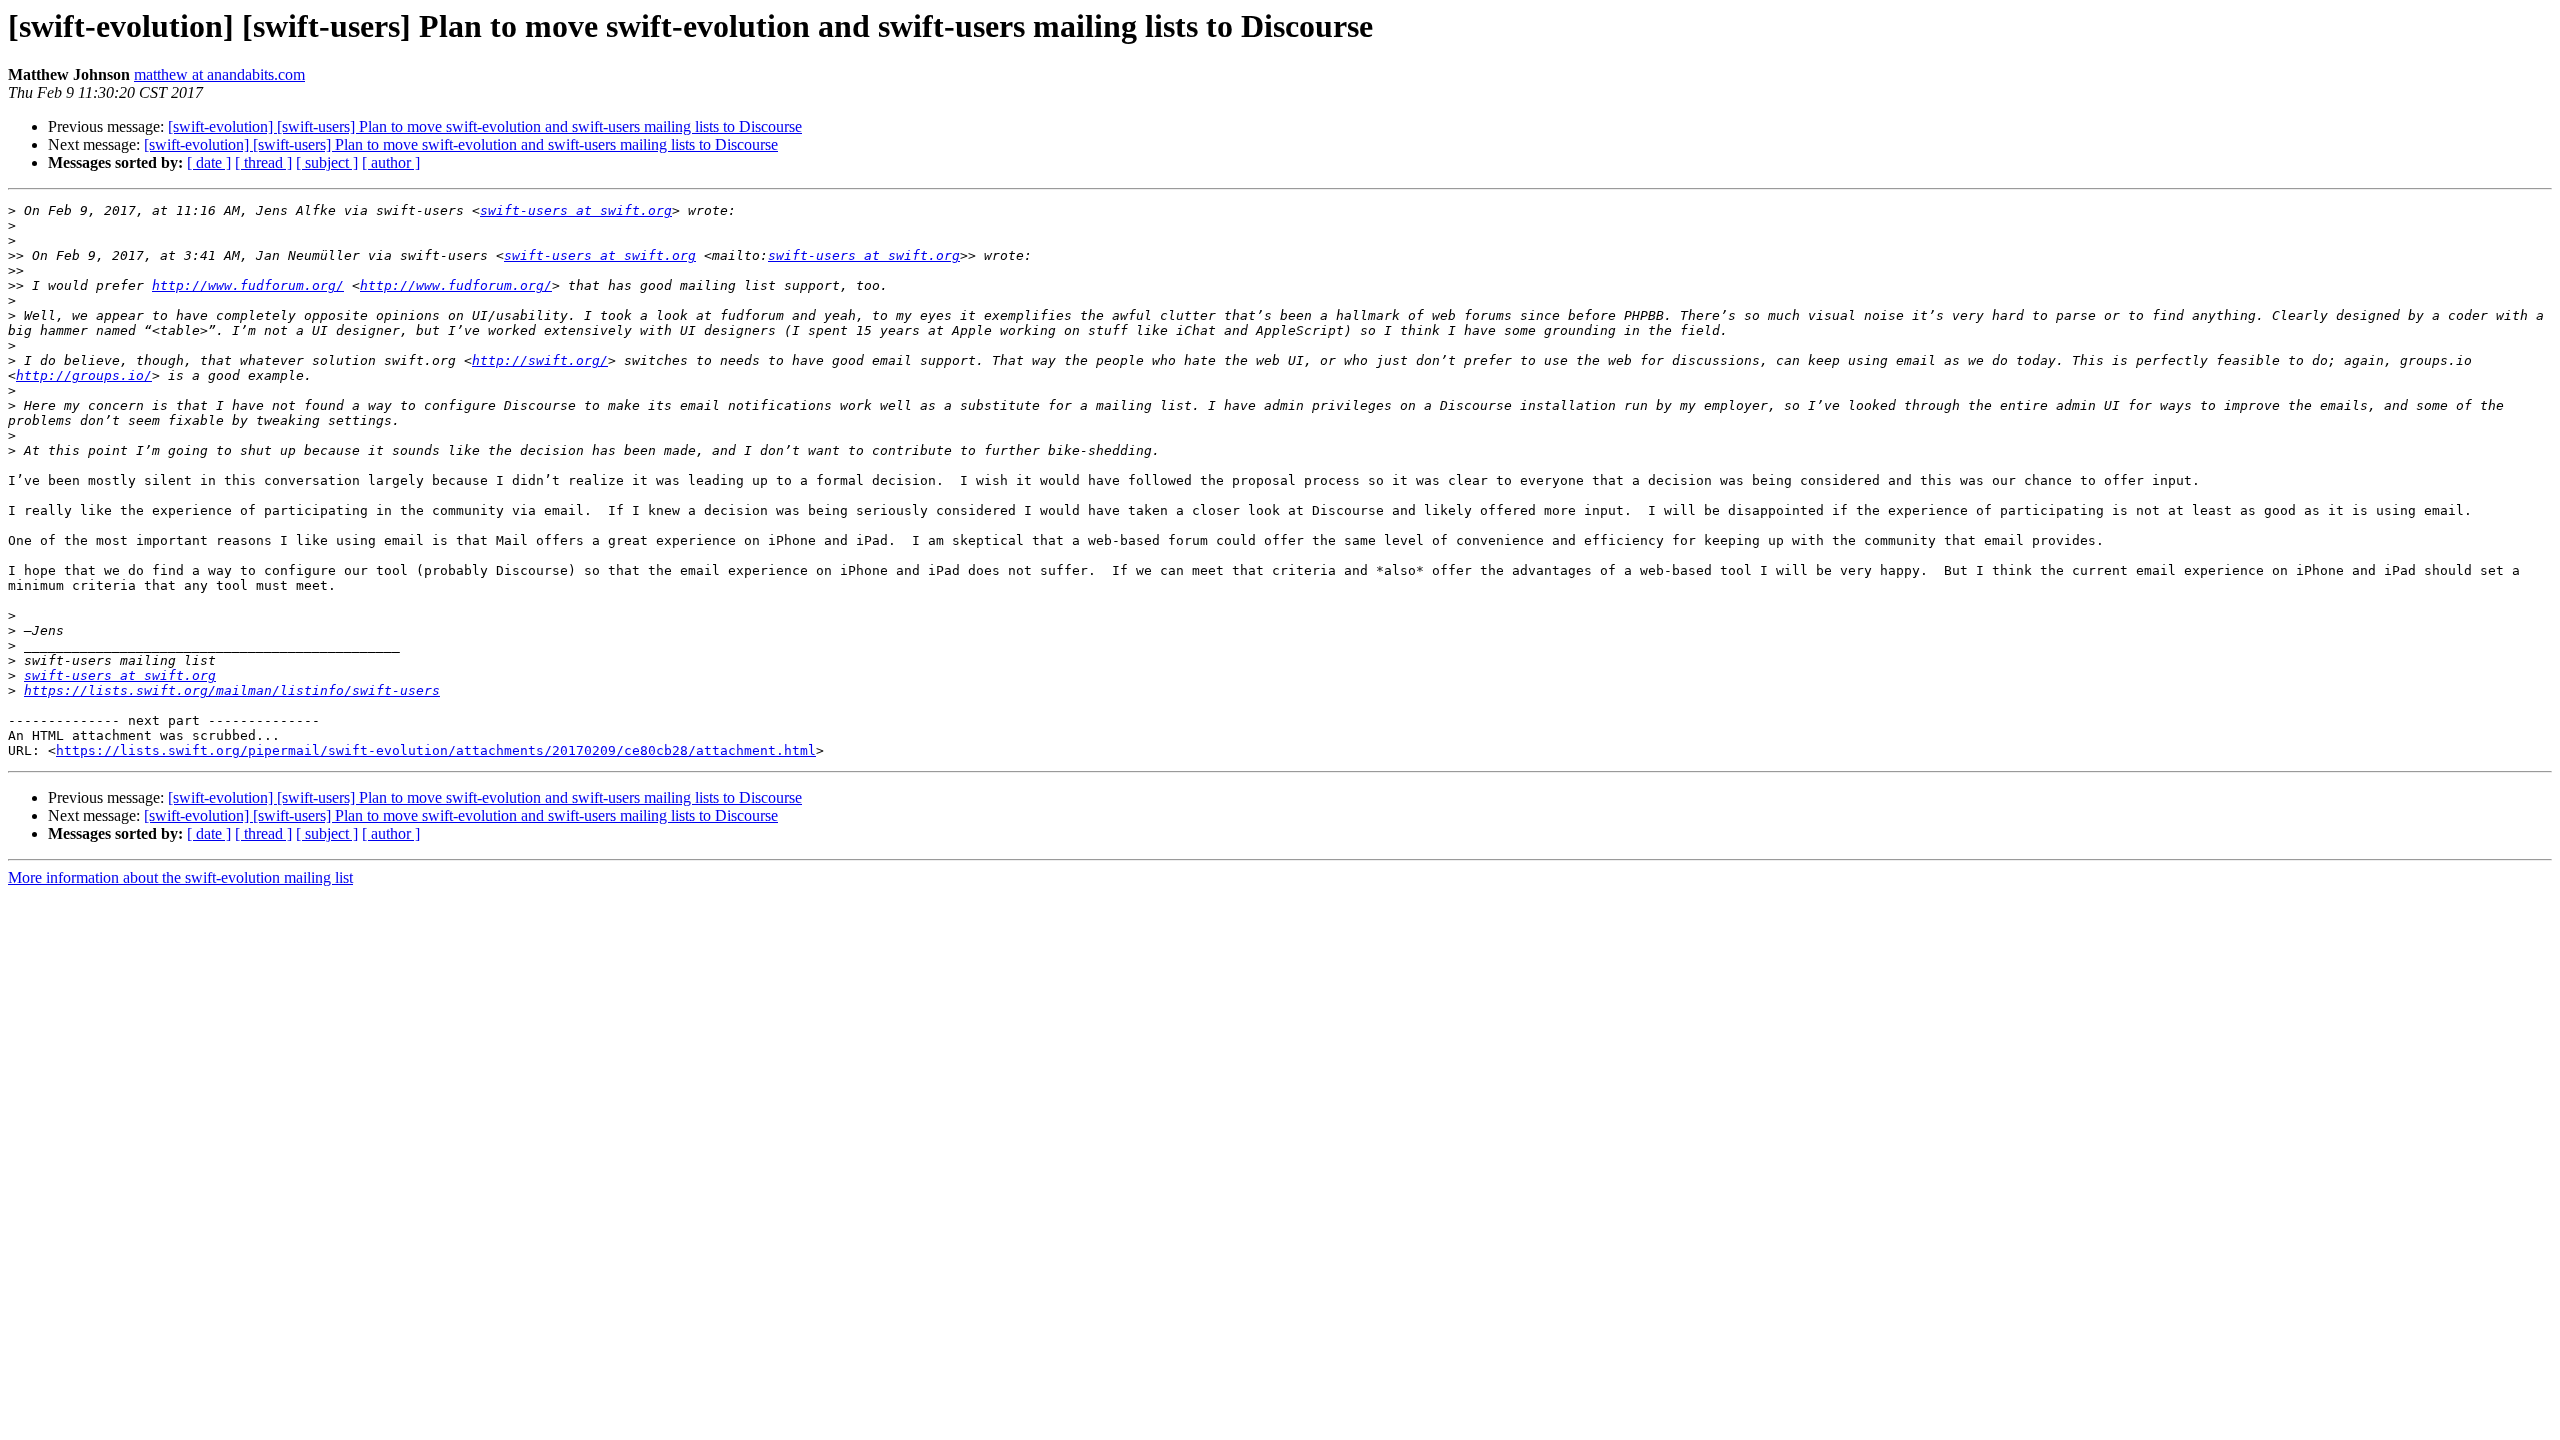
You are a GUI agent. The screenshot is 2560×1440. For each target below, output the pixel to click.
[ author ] (391, 162)
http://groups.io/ (84, 375)
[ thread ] (263, 162)
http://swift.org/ (540, 360)
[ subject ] (327, 162)
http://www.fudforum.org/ (248, 285)
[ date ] (209, 162)
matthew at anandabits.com (219, 74)
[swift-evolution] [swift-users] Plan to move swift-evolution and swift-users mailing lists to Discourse (485, 126)
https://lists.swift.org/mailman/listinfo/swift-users (232, 690)
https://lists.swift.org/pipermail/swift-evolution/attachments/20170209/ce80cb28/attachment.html (436, 750)
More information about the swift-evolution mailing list (180, 877)
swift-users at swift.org (576, 210)
